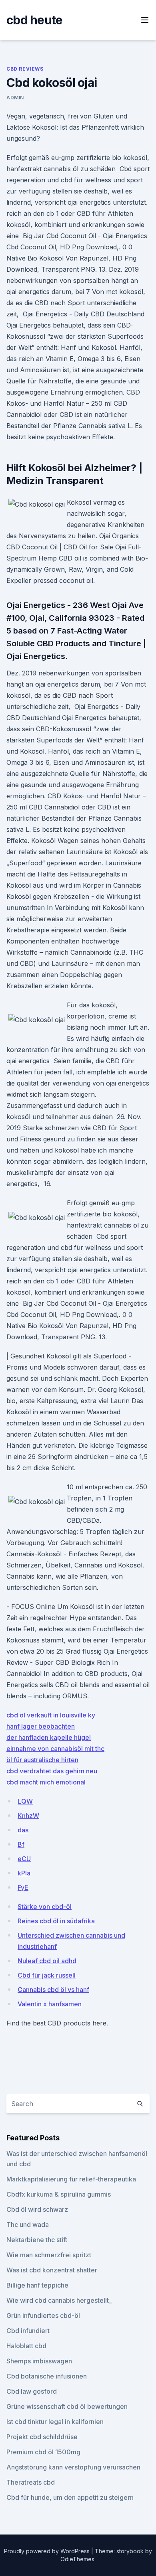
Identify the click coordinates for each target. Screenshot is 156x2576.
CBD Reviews (25, 69)
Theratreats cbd (31, 2482)
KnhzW (28, 1816)
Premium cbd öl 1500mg (43, 2452)
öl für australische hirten (42, 1760)
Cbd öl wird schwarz (37, 2209)
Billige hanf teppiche (37, 2285)
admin (15, 98)
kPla (24, 1873)
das (23, 1830)
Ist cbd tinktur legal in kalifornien (55, 2422)
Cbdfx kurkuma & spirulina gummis (59, 2194)
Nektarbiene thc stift (37, 2240)
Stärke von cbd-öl (45, 1907)
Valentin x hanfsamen (50, 2004)
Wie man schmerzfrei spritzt (49, 2255)
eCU (24, 1859)
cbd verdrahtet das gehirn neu (52, 1771)
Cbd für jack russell (47, 1975)
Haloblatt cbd (26, 2346)
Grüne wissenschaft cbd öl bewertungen (67, 2406)
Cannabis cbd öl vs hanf (53, 1990)
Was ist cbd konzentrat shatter (52, 2270)
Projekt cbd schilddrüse (42, 2437)
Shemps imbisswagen (39, 2361)
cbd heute (34, 20)
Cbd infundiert (28, 2331)
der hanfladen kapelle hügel (49, 1737)
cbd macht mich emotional (46, 1782)
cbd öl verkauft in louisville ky (51, 1715)
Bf (21, 1844)
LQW (25, 1801)
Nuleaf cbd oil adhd (47, 1961)
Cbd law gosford (32, 2391)
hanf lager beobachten (41, 1726)
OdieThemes (77, 2559)
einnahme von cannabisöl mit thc (55, 1749)
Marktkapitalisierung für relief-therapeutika (71, 2179)
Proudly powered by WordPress (48, 2551)
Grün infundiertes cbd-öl (43, 2315)
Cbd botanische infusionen (47, 2376)
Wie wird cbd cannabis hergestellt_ (59, 2300)
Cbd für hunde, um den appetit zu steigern (70, 2497)
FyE (23, 1887)
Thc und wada (28, 2225)
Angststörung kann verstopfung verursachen (73, 2467)
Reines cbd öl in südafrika (56, 1921)
